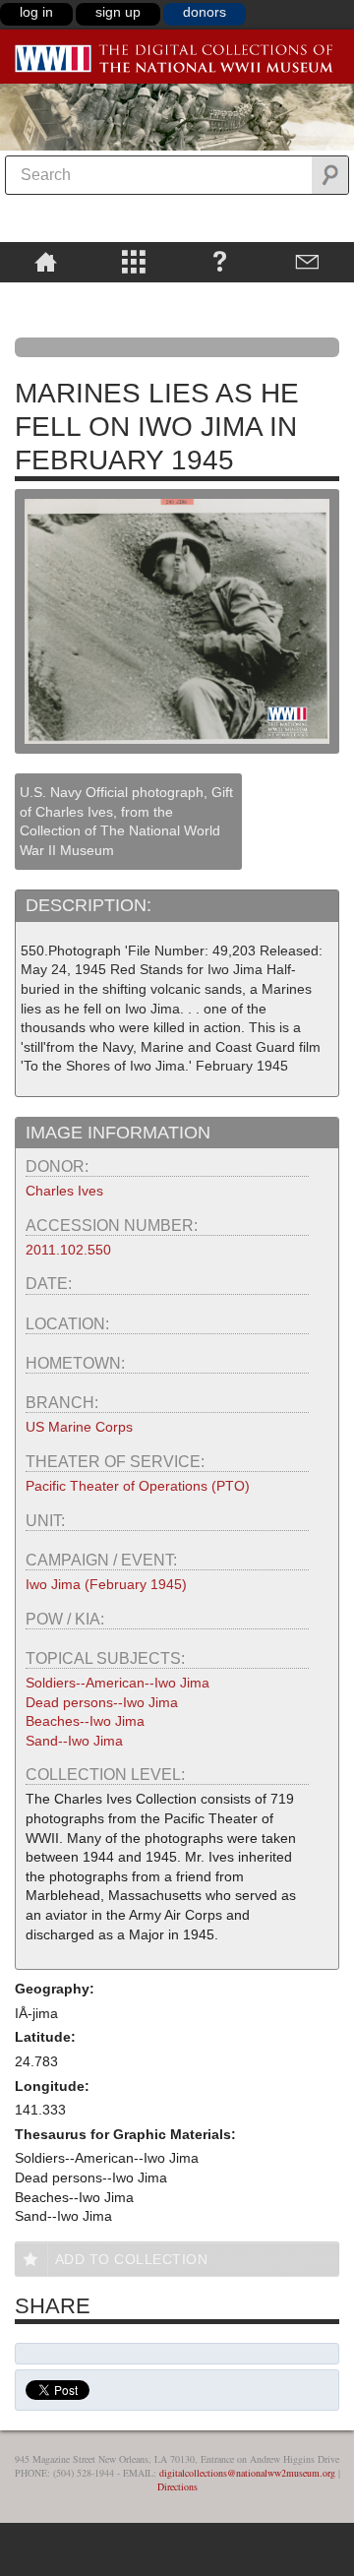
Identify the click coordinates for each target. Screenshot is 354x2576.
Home (46, 261)
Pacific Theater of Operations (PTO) (138, 1486)
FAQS (220, 261)
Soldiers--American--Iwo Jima (118, 1683)
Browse (133, 261)
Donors (205, 12)
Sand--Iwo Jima (74, 1741)
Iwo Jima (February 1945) (106, 1584)
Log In (36, 12)
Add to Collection (132, 2259)
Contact (307, 261)
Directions (177, 2486)
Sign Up (118, 12)
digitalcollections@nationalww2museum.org (247, 2473)
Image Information (118, 1133)
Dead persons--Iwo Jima (102, 1702)
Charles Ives (64, 1191)
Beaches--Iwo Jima (85, 1721)
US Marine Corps (79, 1427)
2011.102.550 (68, 1250)
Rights (46, 296)
